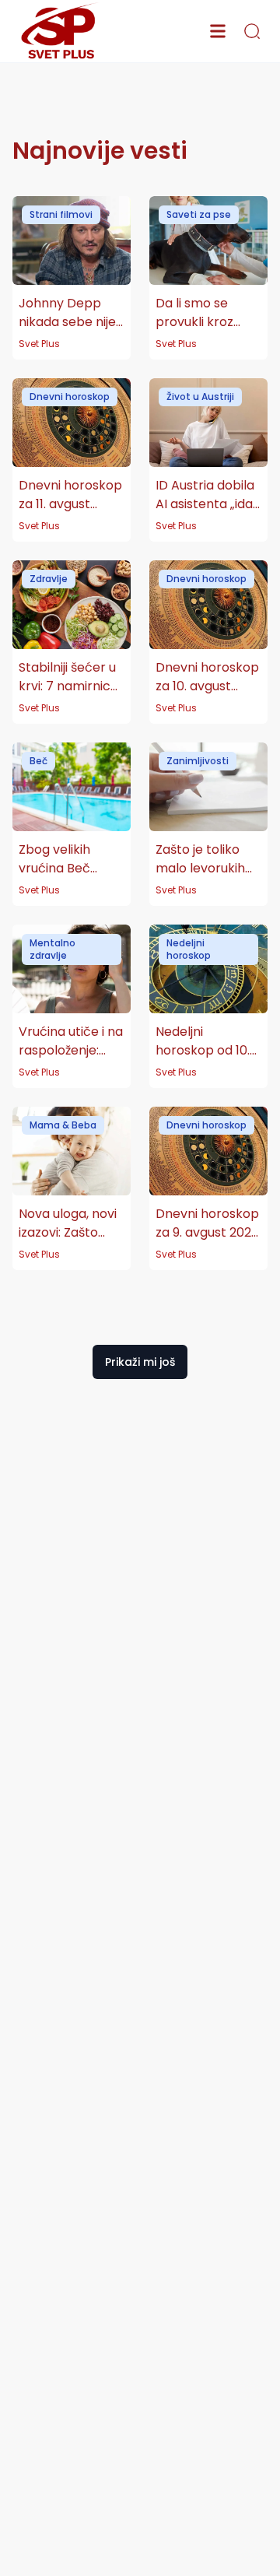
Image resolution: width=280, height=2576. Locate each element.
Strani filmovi (61, 214)
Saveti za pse (199, 214)
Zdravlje (49, 579)
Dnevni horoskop (70, 397)
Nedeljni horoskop (189, 949)
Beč (38, 761)
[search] (252, 31)
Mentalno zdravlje (52, 949)
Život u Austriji (200, 397)
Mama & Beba (63, 1125)
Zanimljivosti (198, 761)
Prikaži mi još (140, 1362)
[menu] (218, 31)
